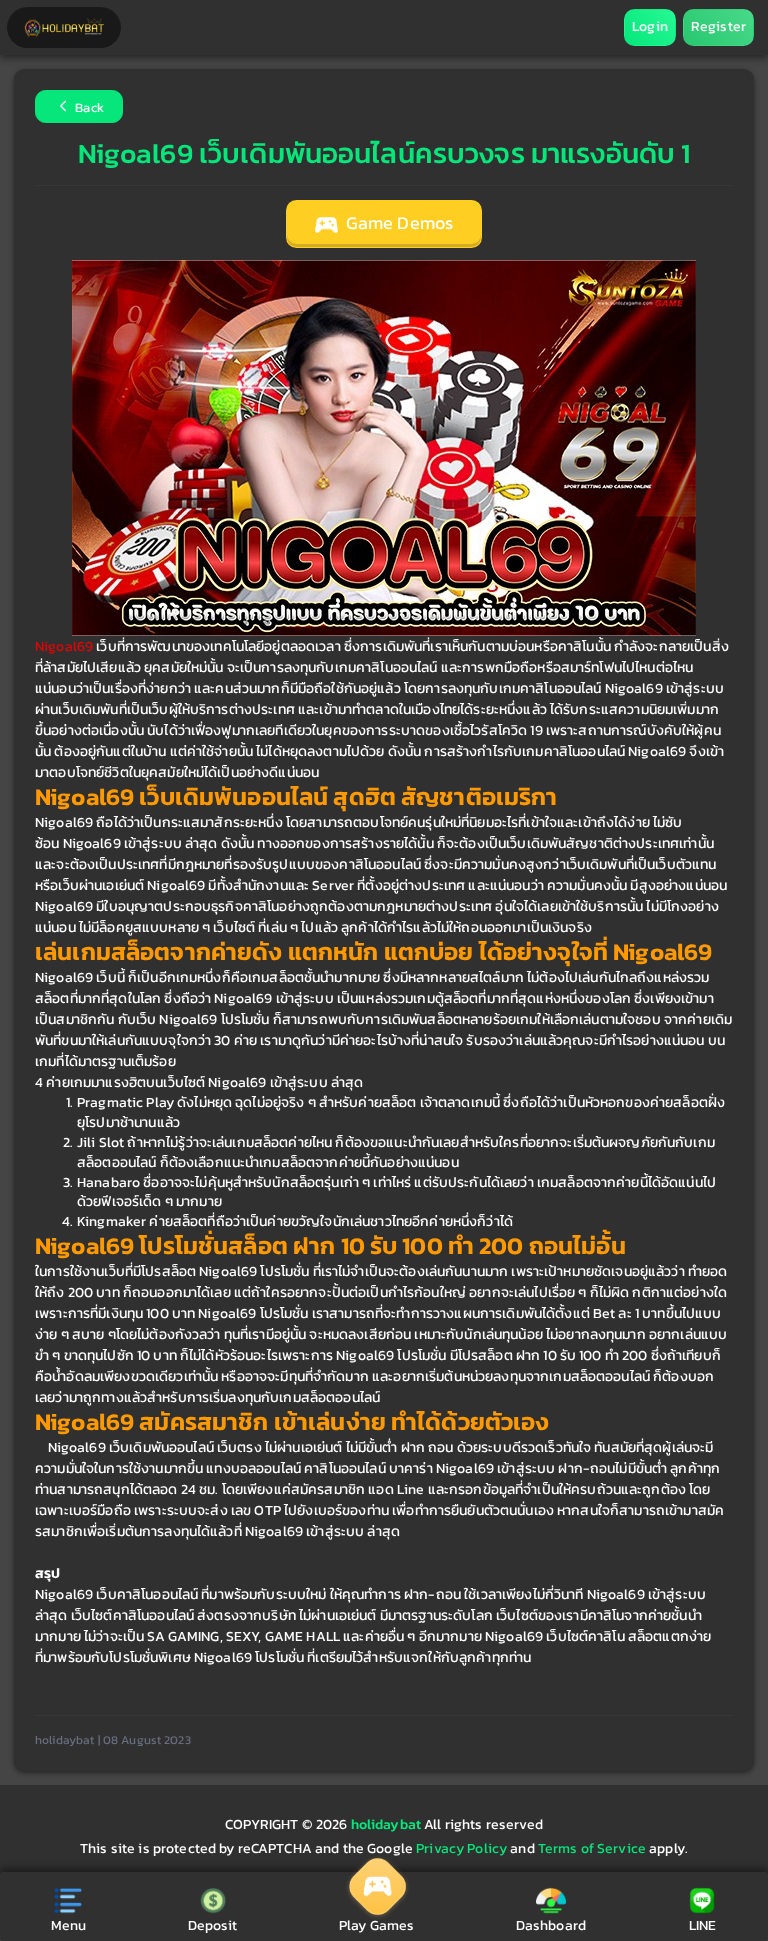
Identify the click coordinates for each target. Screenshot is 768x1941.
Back (88, 108)
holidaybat (388, 1824)
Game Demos (398, 223)
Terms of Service (592, 1848)
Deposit (213, 1925)
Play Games (376, 1925)
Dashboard (551, 1925)
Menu (69, 1925)
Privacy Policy (461, 1848)
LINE (703, 1925)
